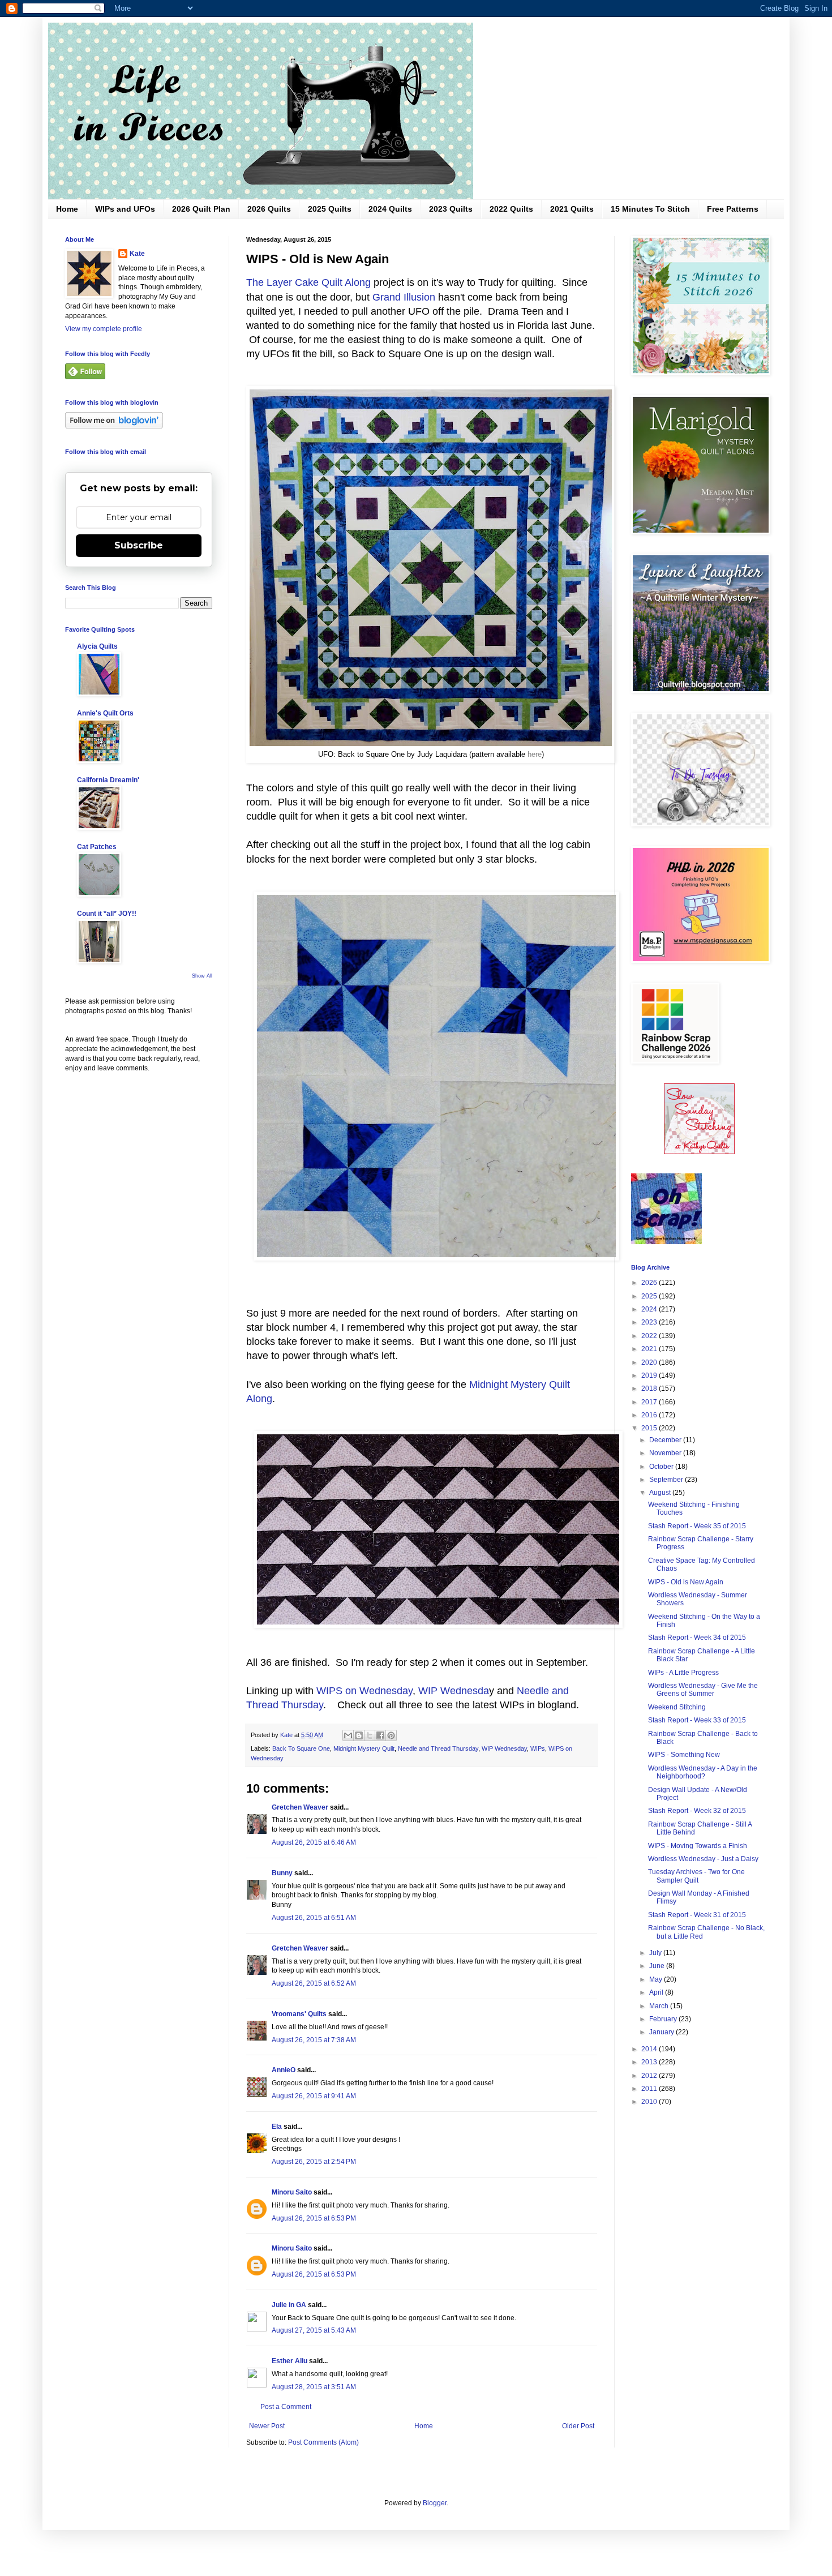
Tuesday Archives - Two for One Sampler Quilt (696, 1876)
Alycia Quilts (97, 646)
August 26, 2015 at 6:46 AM (314, 1842)
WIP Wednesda (454, 1691)
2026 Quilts (269, 209)
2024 (650, 1309)
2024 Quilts (390, 209)
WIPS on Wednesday (364, 1691)
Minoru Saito (292, 2192)
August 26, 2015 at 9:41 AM (314, 2096)
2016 (650, 1415)
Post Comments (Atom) (323, 2442)
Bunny (282, 1873)
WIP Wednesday (504, 1748)
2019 (650, 1375)
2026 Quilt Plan (201, 209)
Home (67, 209)
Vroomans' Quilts (299, 2014)
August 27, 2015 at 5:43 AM (314, 2330)
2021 (650, 1349)
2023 (650, 1322)
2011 (650, 2089)
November (666, 1453)
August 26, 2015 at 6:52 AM (314, 1983)
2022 (650, 1336)
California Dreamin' (108, 780)
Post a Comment (286, 2407)
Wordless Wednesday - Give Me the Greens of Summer (703, 1690)
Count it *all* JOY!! (107, 914)
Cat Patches (97, 847)
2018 (650, 1388)
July (656, 1953)
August (661, 1493)
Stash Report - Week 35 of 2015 (697, 1526)
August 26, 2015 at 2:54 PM (314, 2162)
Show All (202, 976)
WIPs (538, 1748)
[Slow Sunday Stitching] (699, 1152)
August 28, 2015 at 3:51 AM (314, 2387)
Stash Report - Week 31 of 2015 (697, 1915)
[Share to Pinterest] (391, 1735)
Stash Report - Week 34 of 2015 (697, 1638)
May (657, 1979)
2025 (650, 1296)
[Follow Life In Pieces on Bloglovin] (114, 426)
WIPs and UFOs (125, 209)
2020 (650, 1362)
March (660, 2006)
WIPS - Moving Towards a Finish (698, 1846)
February (664, 2019)
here (535, 754)
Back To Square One (301, 1748)
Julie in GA (289, 2305)
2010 (650, 2102)
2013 (650, 2062)
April (657, 1992)
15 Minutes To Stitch (650, 209)
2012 (650, 2076)
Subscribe (139, 545)
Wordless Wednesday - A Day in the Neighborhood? (703, 1772)
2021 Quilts (572, 209)
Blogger (435, 2503)
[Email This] (348, 1735)
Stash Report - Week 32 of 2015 (697, 1811)
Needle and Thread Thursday (438, 1748)
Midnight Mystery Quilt (364, 1748)
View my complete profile (104, 329)
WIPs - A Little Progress (683, 1673)
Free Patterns (733, 209)
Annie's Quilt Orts (105, 713)
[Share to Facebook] (380, 1735)
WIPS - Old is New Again (686, 1582)
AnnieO (284, 2070)
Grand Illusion (404, 297)
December (666, 1440)
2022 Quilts (511, 209)
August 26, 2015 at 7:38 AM (314, 2040)
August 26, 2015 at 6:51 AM (314, 1918)
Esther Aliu (290, 2361)
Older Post (578, 2426)
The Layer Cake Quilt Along (308, 282)
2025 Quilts (330, 209)
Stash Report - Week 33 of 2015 (697, 1720)
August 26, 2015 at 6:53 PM (314, 2218)
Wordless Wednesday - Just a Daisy (703, 1859)
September (667, 1480)
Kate (137, 254)
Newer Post (267, 2426)
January (662, 2032)
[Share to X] (370, 1735)
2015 (650, 1428)
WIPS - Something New (684, 1755)
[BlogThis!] (359, 1735)
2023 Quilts (451, 209)
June (658, 1966)
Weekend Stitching (677, 1707)
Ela (277, 2127)
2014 (650, 2049)
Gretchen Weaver (300, 1807)
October (662, 1467)
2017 (650, 1402)
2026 (650, 1283)
